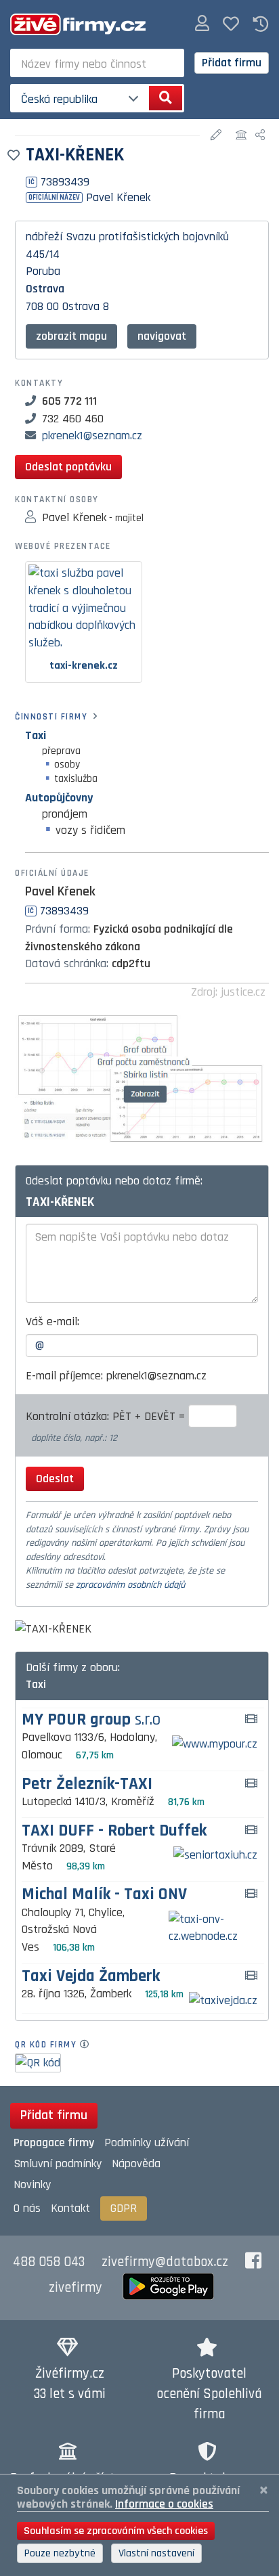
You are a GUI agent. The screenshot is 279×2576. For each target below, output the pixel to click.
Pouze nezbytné (60, 2553)
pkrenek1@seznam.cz (92, 436)
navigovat (162, 336)
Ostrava (45, 289)
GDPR (124, 2208)
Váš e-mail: (52, 1322)
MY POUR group (91, 1720)
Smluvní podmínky (58, 2163)
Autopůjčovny (59, 798)
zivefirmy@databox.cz (165, 2262)
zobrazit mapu (71, 336)
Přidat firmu (232, 63)
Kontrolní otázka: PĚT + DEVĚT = (107, 1416)
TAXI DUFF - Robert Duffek (114, 1831)
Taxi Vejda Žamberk (91, 1977)
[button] (202, 24)
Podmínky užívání (147, 2142)
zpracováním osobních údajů (130, 1585)
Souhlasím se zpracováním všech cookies (116, 2531)
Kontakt (70, 2208)
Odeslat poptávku (68, 467)
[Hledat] (166, 98)
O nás (27, 2208)
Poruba (43, 271)
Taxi (36, 735)
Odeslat (55, 1479)
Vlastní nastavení (156, 2553)
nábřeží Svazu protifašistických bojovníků (127, 237)
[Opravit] (218, 136)
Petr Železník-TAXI (87, 1784)
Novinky (32, 2184)
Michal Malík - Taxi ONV (104, 1895)
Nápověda (136, 2163)
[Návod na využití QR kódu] (88, 2045)
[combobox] (97, 63)
